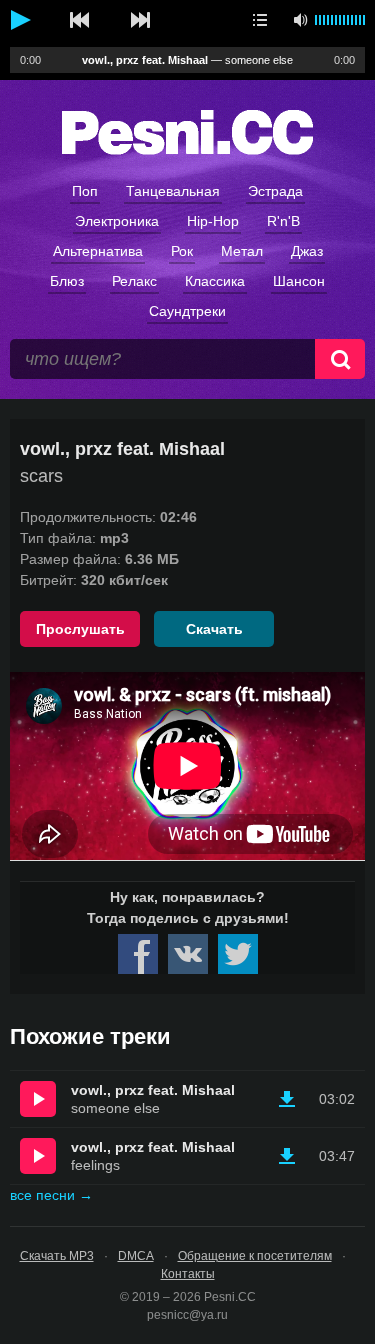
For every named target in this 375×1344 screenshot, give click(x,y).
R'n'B (283, 221)
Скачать (214, 629)
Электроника (117, 221)
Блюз (67, 281)
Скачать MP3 (57, 1256)
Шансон (299, 281)
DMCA (136, 1256)
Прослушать (80, 629)
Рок (182, 251)
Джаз (307, 251)
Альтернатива (98, 251)
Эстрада (275, 191)
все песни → (51, 1195)
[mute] (300, 20)
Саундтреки (187, 311)
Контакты (188, 1274)
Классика (215, 281)
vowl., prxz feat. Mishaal (153, 1090)
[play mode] (260, 20)
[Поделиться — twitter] (238, 954)
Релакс (134, 281)
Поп (85, 191)
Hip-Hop (213, 221)
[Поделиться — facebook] (138, 954)
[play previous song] (80, 20)
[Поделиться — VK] (188, 954)
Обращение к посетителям (255, 1256)
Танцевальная (173, 191)
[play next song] (140, 20)
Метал (242, 251)
